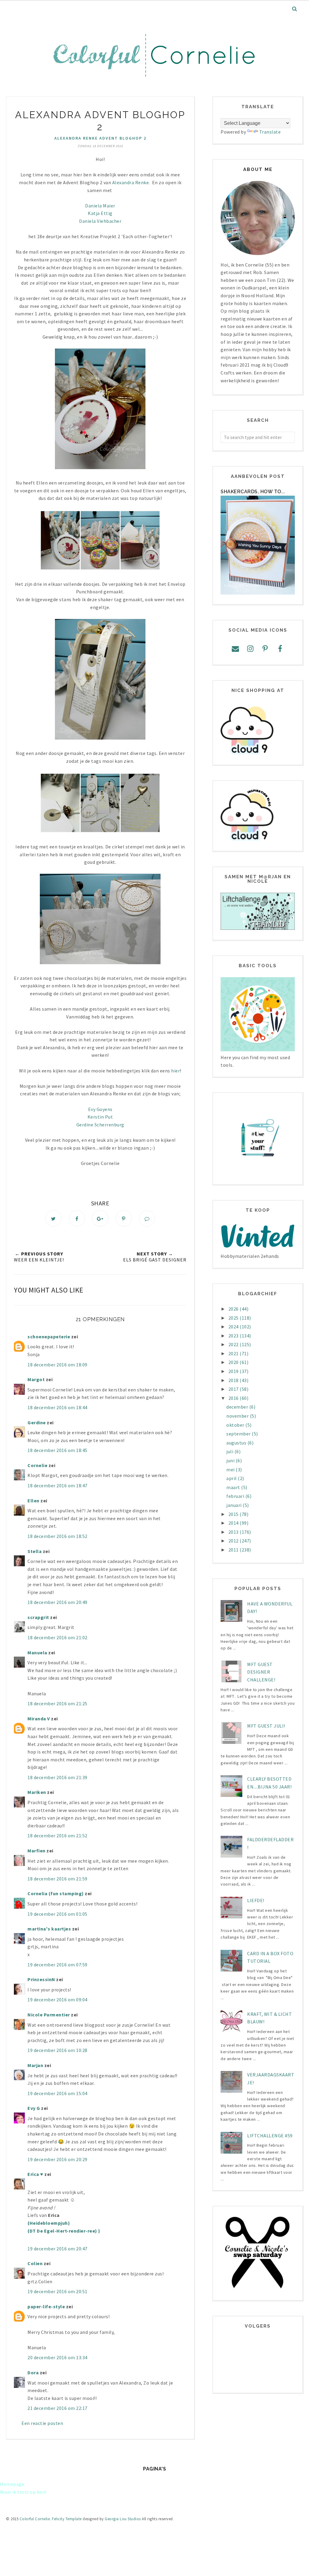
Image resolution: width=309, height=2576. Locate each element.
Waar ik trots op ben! (23, 2492)
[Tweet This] (53, 1218)
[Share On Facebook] (77, 1218)
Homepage (12, 2484)
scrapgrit (38, 1617)
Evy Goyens (100, 1109)
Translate (270, 132)
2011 (234, 1550)
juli (230, 1451)
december (238, 1407)
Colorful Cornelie (35, 2519)
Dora (33, 2372)
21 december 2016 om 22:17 (57, 2408)
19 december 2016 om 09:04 (57, 2000)
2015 (234, 1514)
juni (231, 1460)
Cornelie (37, 1465)
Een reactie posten (42, 2423)
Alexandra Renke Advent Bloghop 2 (100, 138)
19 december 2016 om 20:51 (57, 2291)
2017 (234, 1389)
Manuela (37, 1653)
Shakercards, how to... (253, 492)
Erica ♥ (35, 2174)
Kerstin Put (100, 1117)
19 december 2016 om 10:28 (57, 2050)
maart (234, 1487)
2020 (234, 1362)
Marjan (36, 2065)
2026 (234, 1309)
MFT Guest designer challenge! (261, 1672)
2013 (234, 1532)
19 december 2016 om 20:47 (57, 2249)
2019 (234, 1371)
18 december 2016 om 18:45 (57, 1450)
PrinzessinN (41, 1979)
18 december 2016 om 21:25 (57, 1703)
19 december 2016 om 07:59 (57, 1965)
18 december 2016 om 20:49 (57, 1602)
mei (231, 1470)
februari (236, 1496)
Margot (36, 1379)
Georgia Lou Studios (123, 2519)
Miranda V (39, 1719)
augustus (237, 1443)
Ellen (33, 1501)
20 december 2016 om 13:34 (57, 2357)
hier (175, 1071)
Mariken (37, 1792)
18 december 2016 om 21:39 (57, 1777)
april (232, 1478)
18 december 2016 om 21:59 (57, 1879)
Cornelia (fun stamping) (56, 1893)
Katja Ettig (100, 213)
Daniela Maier (100, 206)
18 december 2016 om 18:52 (57, 1536)
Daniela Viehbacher (100, 221)
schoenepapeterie (49, 1337)
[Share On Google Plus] (100, 1218)
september (239, 1434)
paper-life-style (46, 2306)
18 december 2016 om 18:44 (57, 1407)
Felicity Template (67, 2519)
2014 (234, 1523)
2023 (234, 1336)
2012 (234, 1541)
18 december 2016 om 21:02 (57, 1637)
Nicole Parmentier (49, 2015)
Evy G (34, 2108)
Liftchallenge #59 (270, 2136)
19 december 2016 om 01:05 (57, 1914)
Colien (35, 2263)
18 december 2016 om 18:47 (57, 1485)
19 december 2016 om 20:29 (57, 2159)
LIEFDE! (256, 1900)
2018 (234, 1380)
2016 (234, 1398)
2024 (234, 1327)
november (238, 1416)
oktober (236, 1425)
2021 (234, 1353)
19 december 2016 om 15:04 (57, 2093)
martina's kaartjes (49, 1929)
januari (234, 1505)
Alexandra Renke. (131, 182)
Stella (35, 1551)
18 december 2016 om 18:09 (57, 1365)
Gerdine (37, 1422)
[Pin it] (124, 1218)
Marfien (37, 1851)
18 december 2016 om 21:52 (57, 1836)
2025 (234, 1318)
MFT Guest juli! (266, 1726)
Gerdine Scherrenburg (100, 1125)
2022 (234, 1344)
